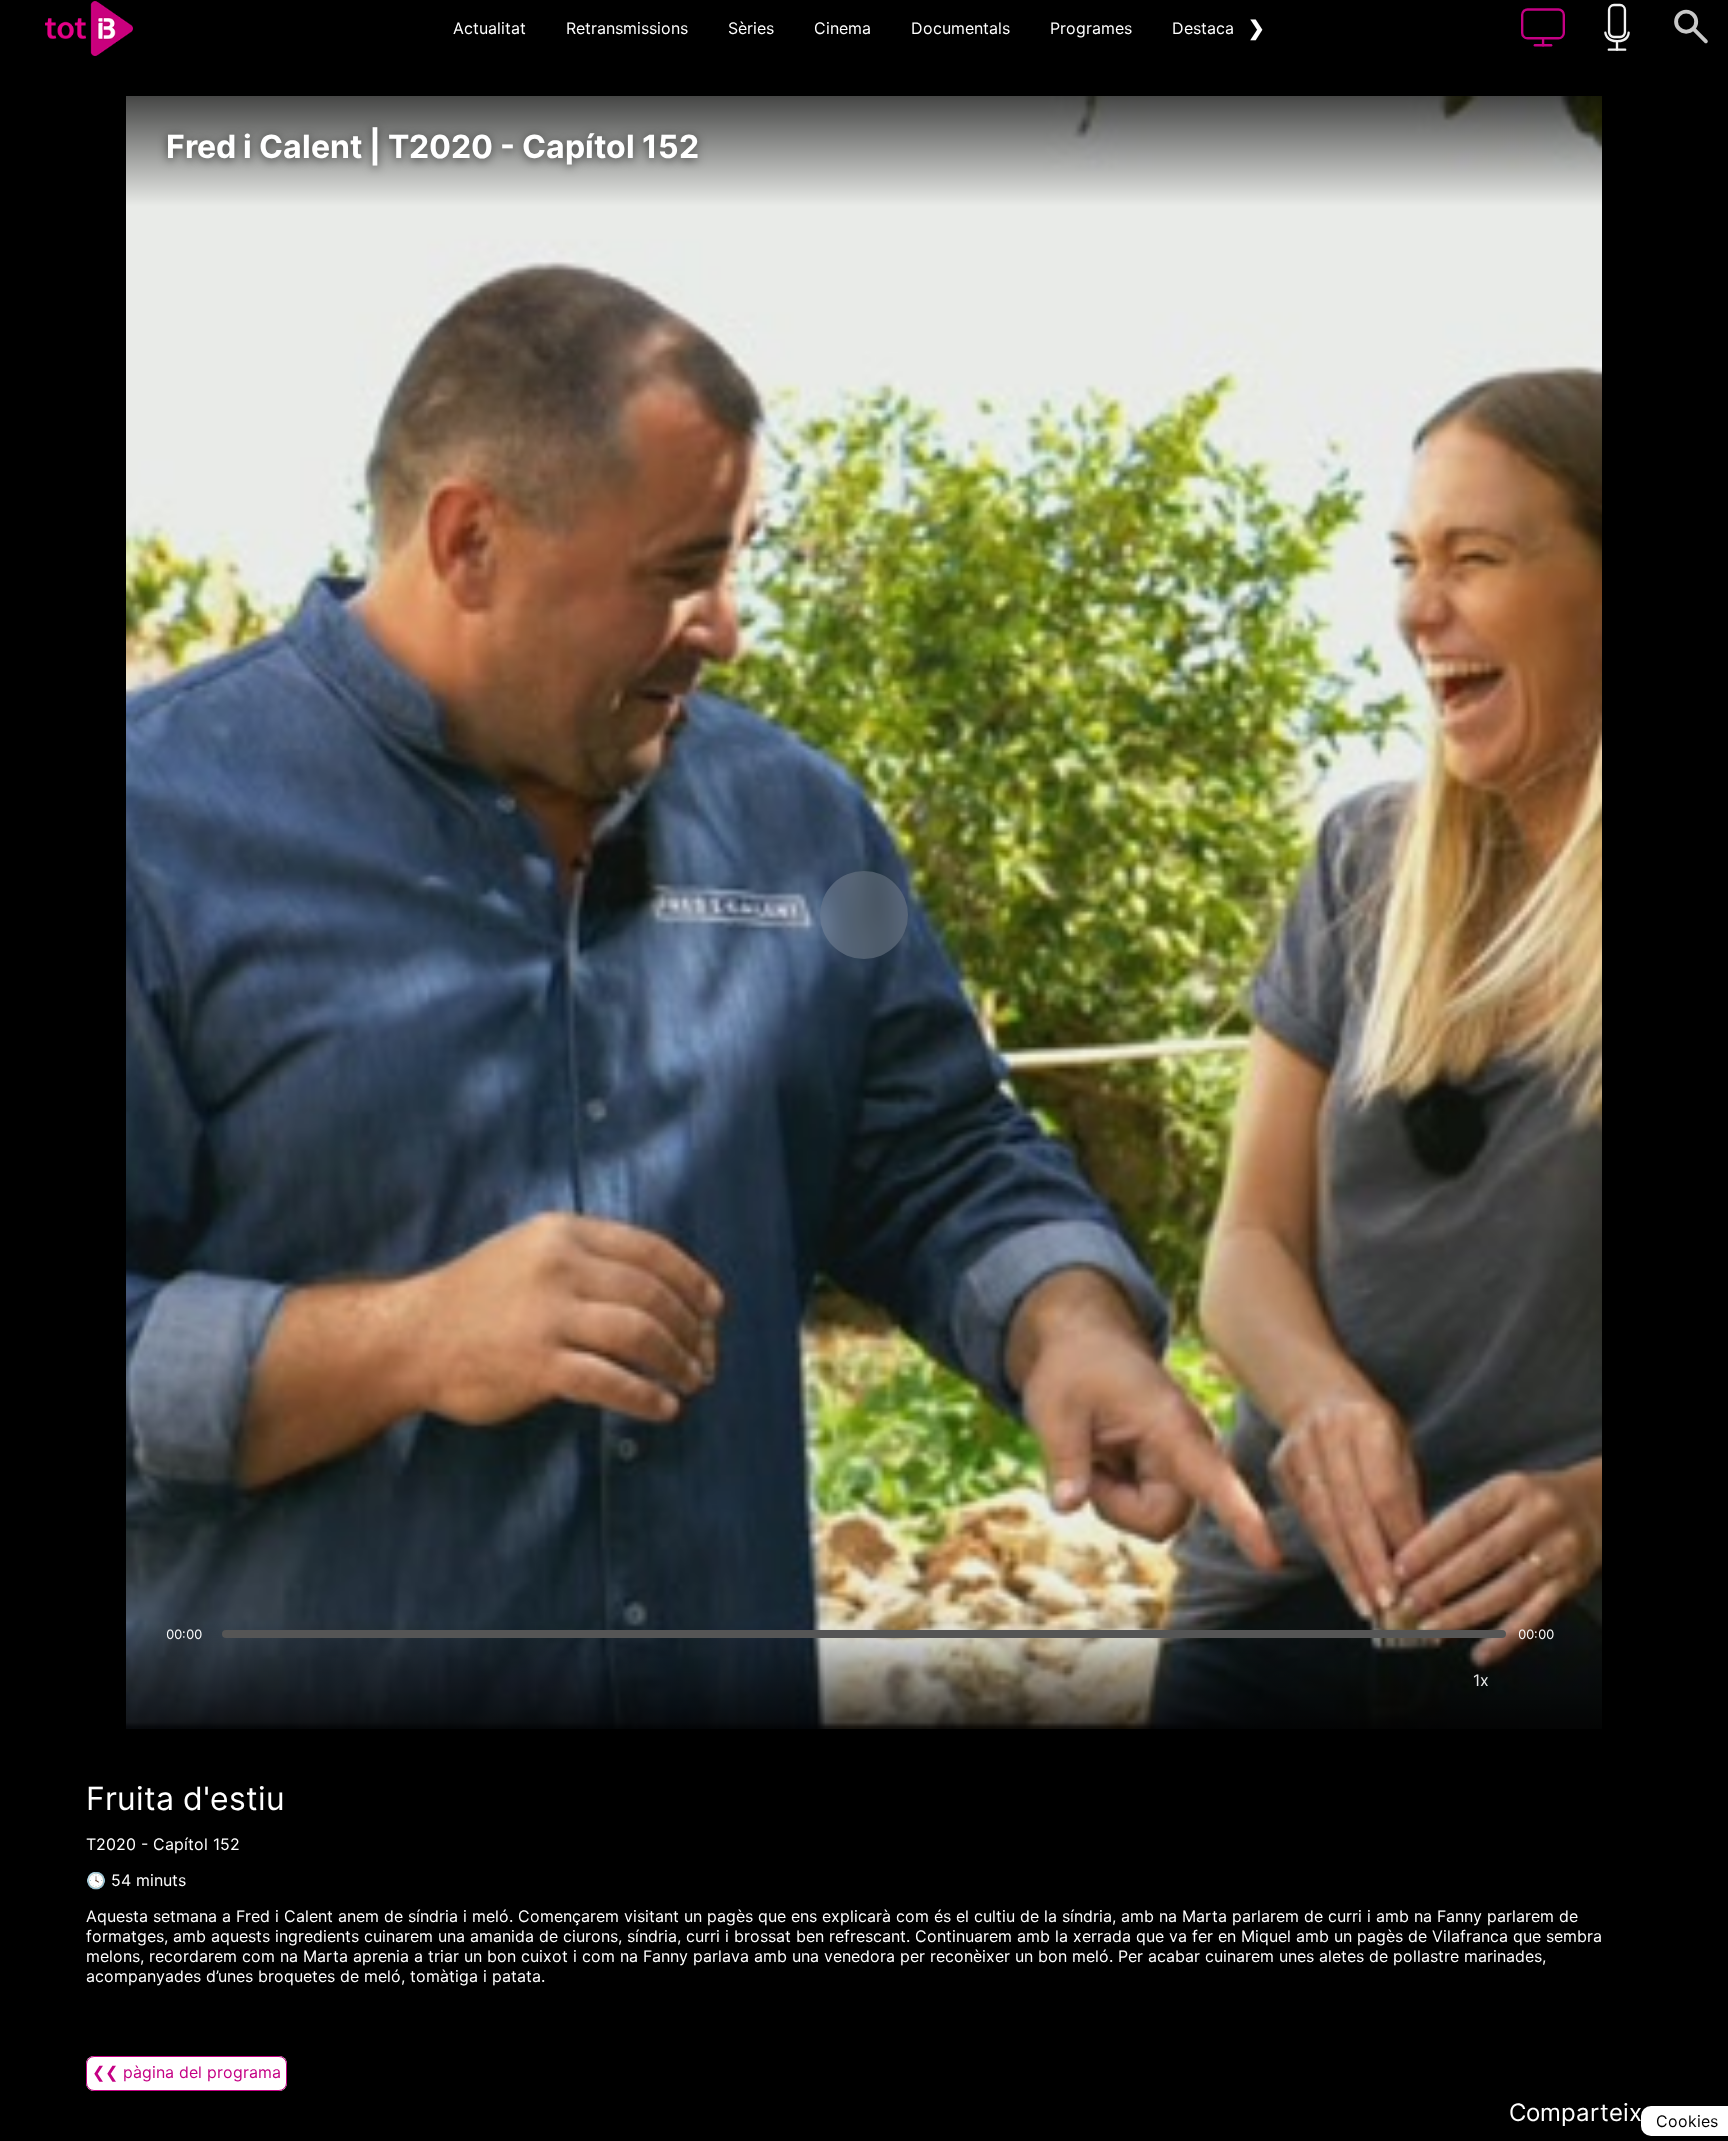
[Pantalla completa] (1541, 1680)
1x (1481, 1680)
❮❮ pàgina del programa (186, 2072)
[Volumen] (187, 1680)
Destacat (1206, 28)
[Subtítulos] (1361, 1680)
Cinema (842, 28)
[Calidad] (1421, 1680)
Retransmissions (627, 28)
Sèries (751, 28)
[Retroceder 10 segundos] (759, 915)
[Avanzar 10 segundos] (969, 915)
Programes (1091, 28)
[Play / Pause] (864, 915)
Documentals (960, 28)
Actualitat (489, 28)
